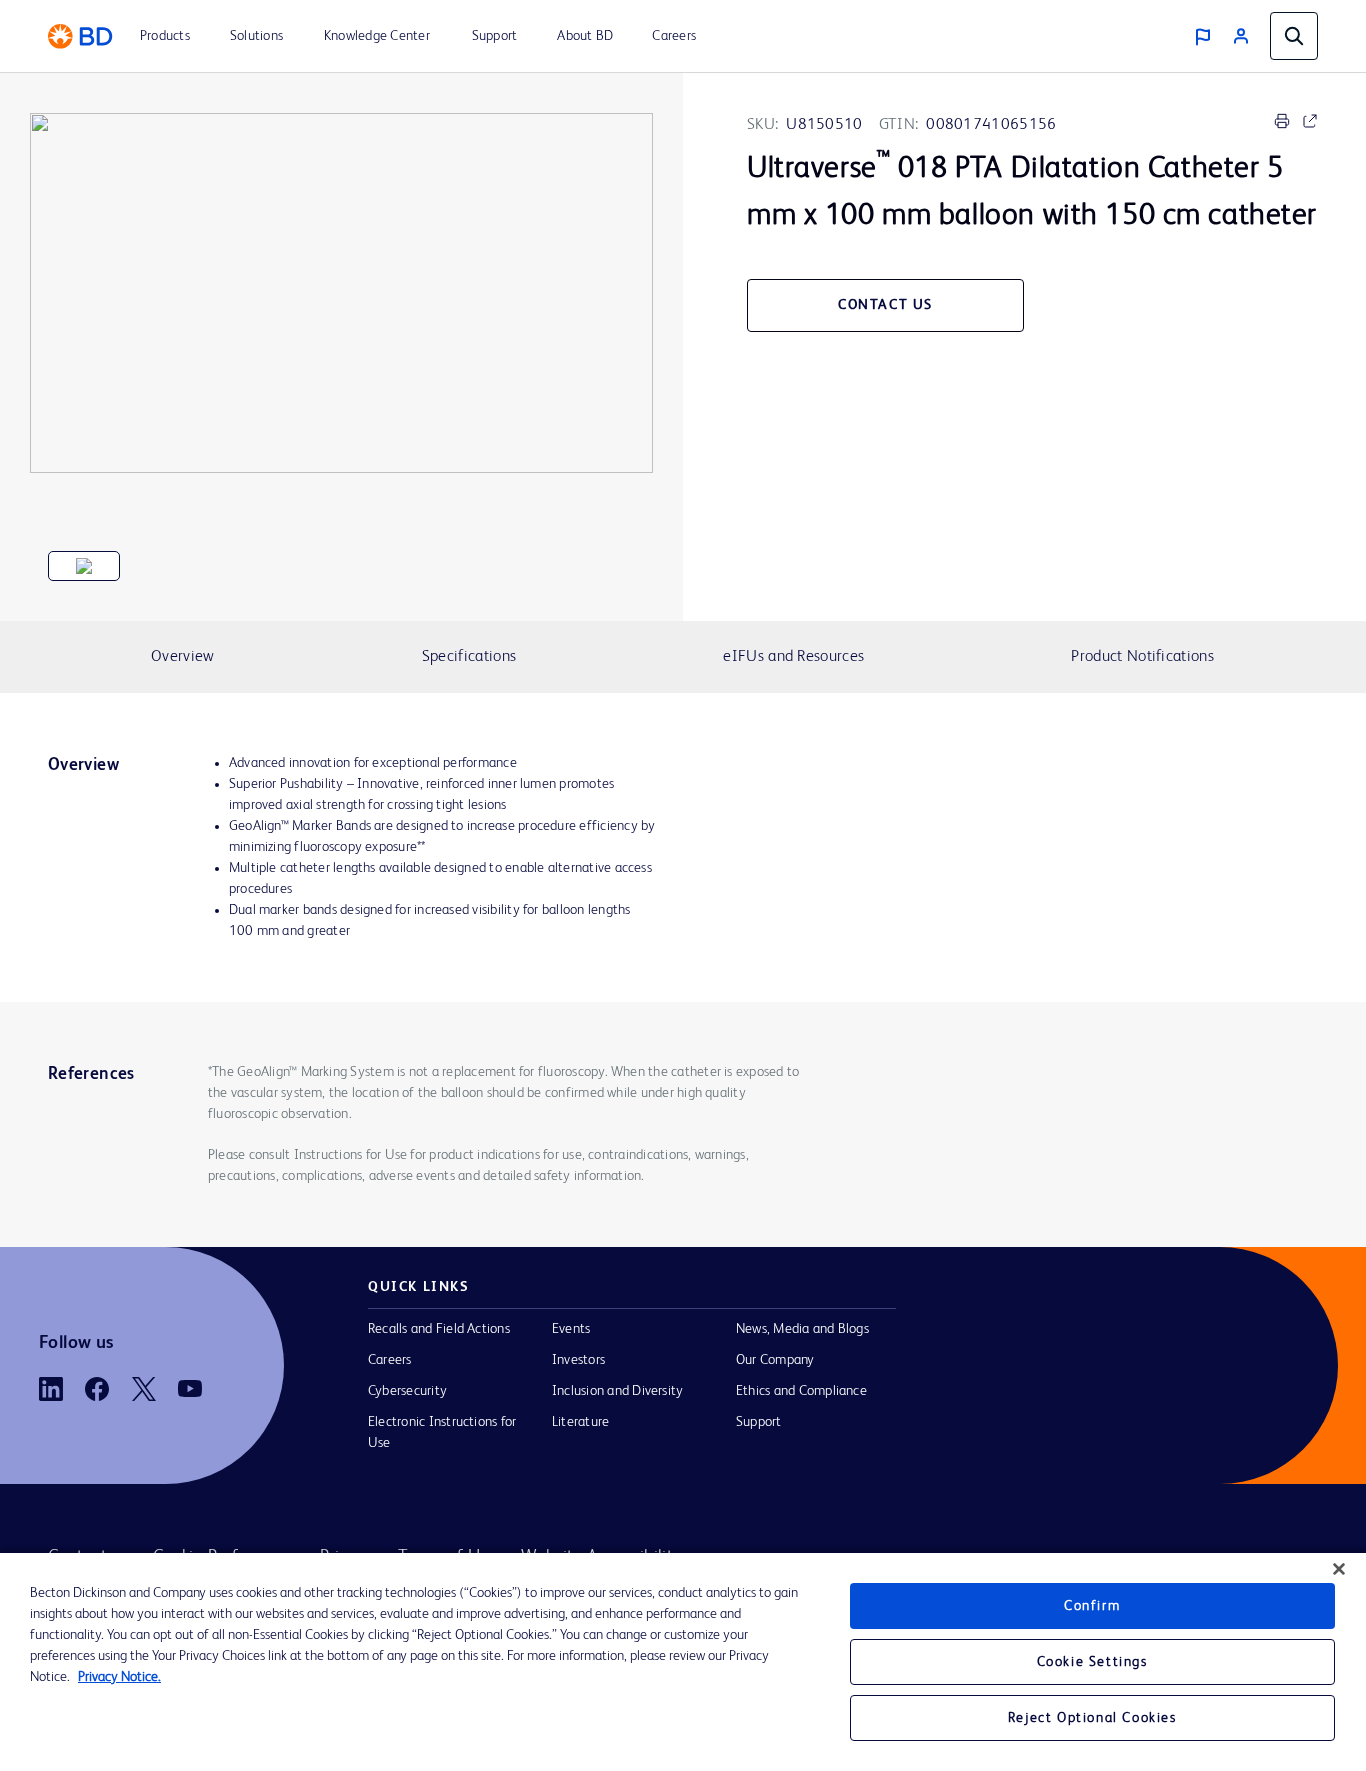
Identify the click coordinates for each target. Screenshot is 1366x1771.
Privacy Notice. (119, 1677)
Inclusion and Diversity (617, 1391)
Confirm (1092, 1606)
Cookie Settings (1092, 1662)
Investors (578, 1360)
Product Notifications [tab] (1142, 657)
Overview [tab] (182, 657)
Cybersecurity (407, 1391)
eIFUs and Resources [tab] (793, 657)
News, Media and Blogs (802, 1329)
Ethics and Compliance (801, 1391)
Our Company (775, 1360)
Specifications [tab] (469, 657)
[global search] (1294, 36)
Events (571, 1329)
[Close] (1339, 1569)
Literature (580, 1422)
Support (759, 1422)
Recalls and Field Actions (439, 1329)
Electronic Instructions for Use (442, 1432)
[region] (683, 1662)
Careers (390, 1360)
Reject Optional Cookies (1092, 1718)
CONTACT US (885, 305)
